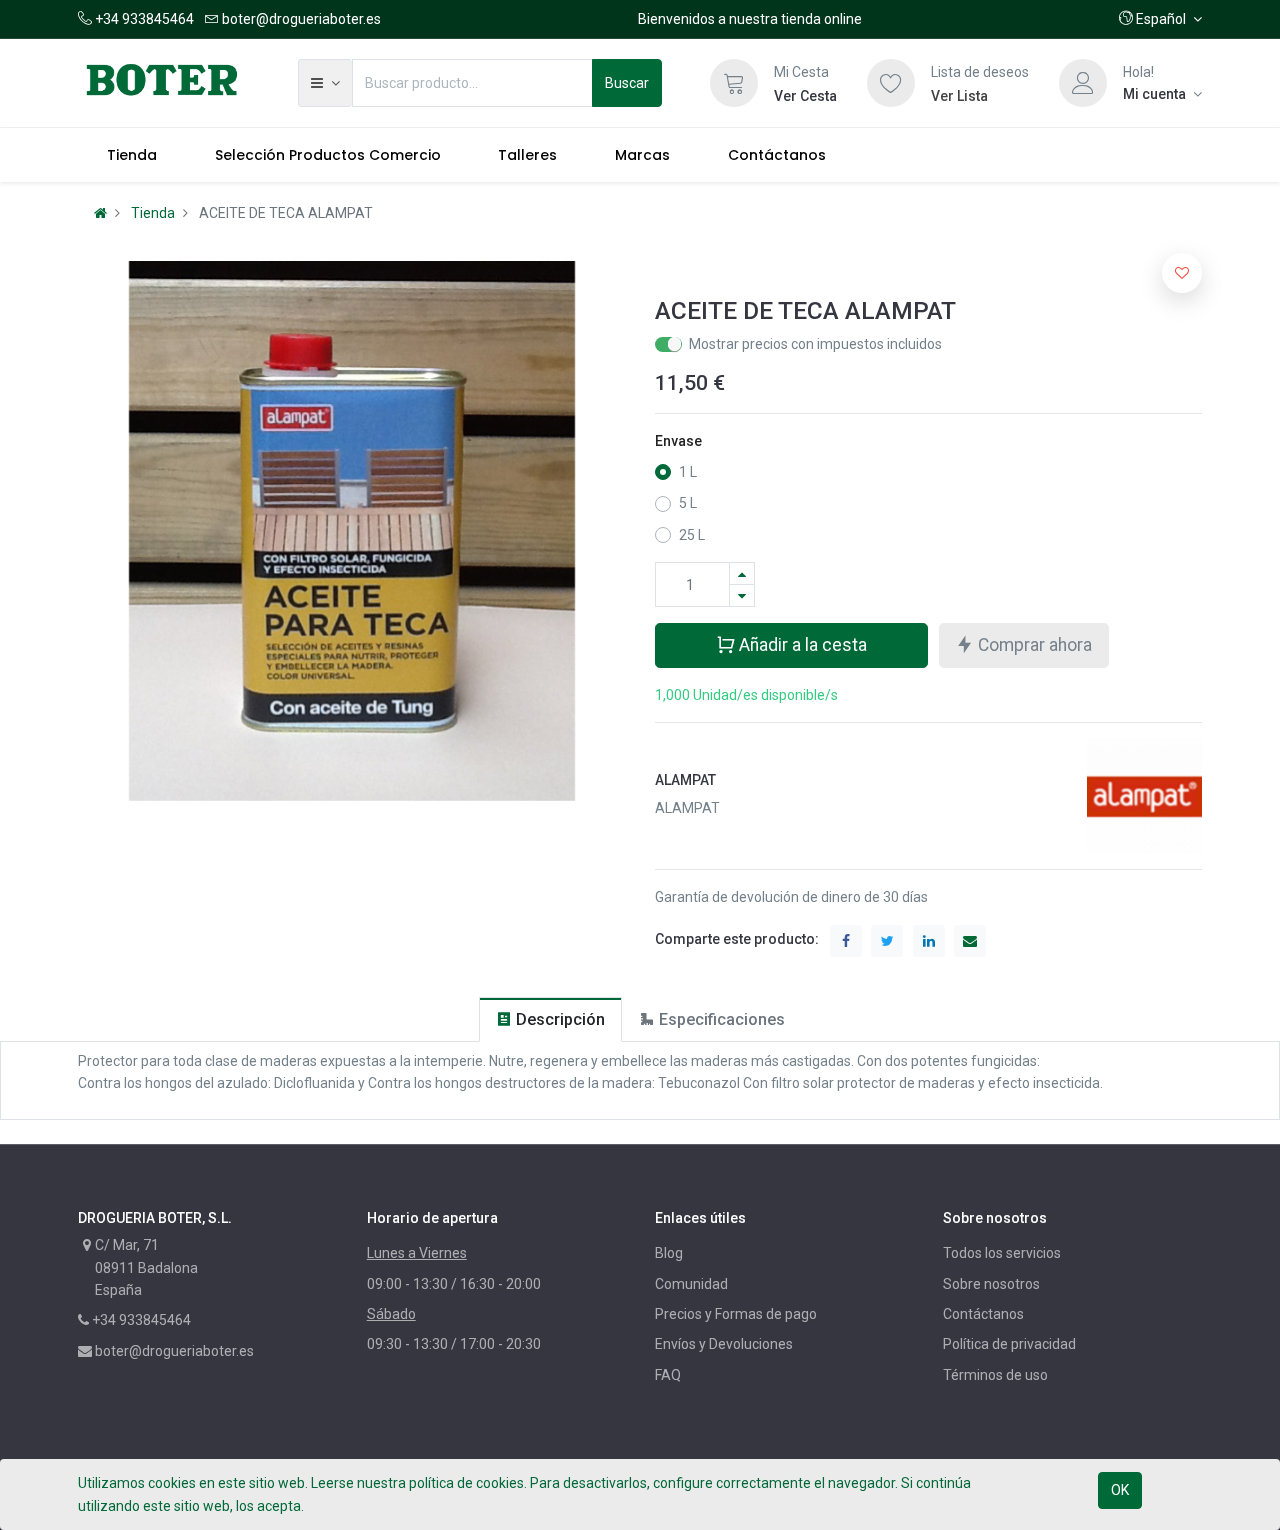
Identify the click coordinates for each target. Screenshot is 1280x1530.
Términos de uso (995, 1375)
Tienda (153, 213)
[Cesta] (734, 83)
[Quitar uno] (742, 595)
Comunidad (691, 1284)
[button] (1160, 19)
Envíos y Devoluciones (724, 1344)
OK (1120, 1490)
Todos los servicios (1002, 1253)
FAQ (668, 1375)
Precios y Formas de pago (736, 1314)
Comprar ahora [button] (1033, 645)
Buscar (627, 83)
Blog (669, 1253)
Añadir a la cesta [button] (801, 645)
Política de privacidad (1009, 1344)
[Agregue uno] (742, 573)
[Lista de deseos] (891, 83)
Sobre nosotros (991, 1284)
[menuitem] (132, 155)
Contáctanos (983, 1314)
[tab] (550, 1019)
